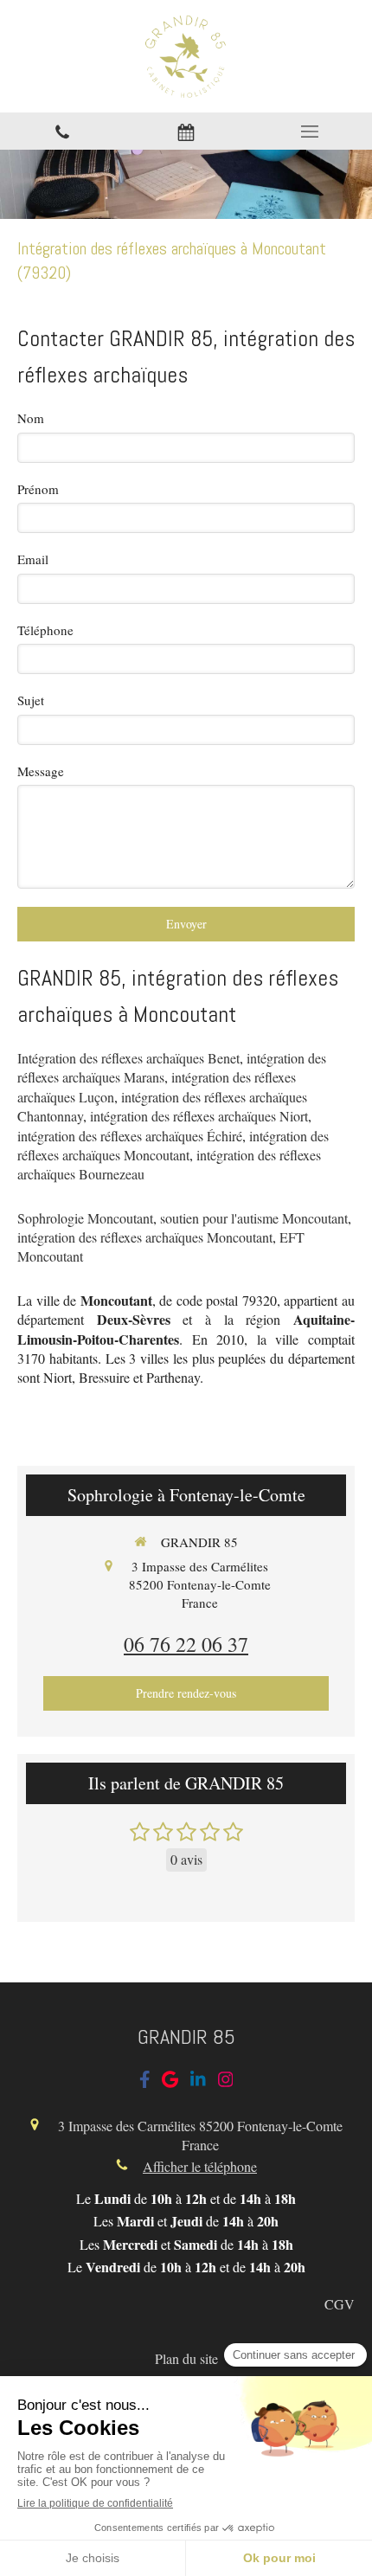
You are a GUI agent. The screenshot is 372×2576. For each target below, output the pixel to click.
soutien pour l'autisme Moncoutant (254, 1218)
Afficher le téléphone (200, 2166)
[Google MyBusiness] (170, 2083)
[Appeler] (62, 131)
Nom (31, 418)
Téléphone (45, 630)
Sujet (31, 700)
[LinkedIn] (198, 2083)
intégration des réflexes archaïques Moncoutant (173, 1145)
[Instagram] (226, 2083)
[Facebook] (145, 2083)
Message (41, 771)
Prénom (38, 489)
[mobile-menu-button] (310, 132)
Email (33, 559)
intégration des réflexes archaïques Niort (199, 1116)
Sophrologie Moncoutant (85, 1218)
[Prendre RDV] (186, 131)
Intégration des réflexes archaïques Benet (128, 1058)
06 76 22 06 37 (186, 1644)
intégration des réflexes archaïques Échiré (130, 1136)
